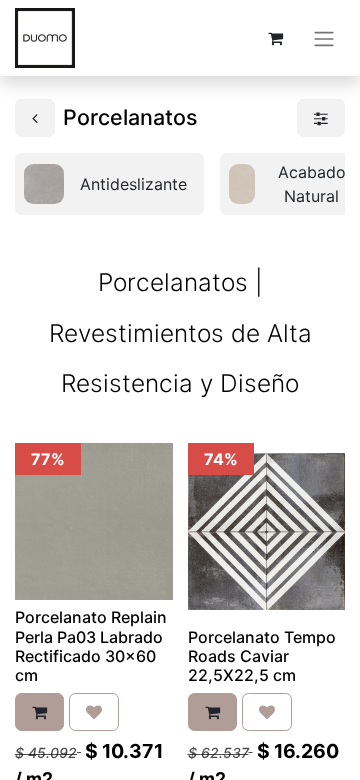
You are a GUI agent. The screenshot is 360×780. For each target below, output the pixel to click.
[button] (39, 712)
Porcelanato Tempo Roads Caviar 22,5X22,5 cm (262, 656)
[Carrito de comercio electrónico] (275, 38)
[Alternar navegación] (324, 38)
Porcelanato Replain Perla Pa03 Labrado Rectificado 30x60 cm (91, 646)
